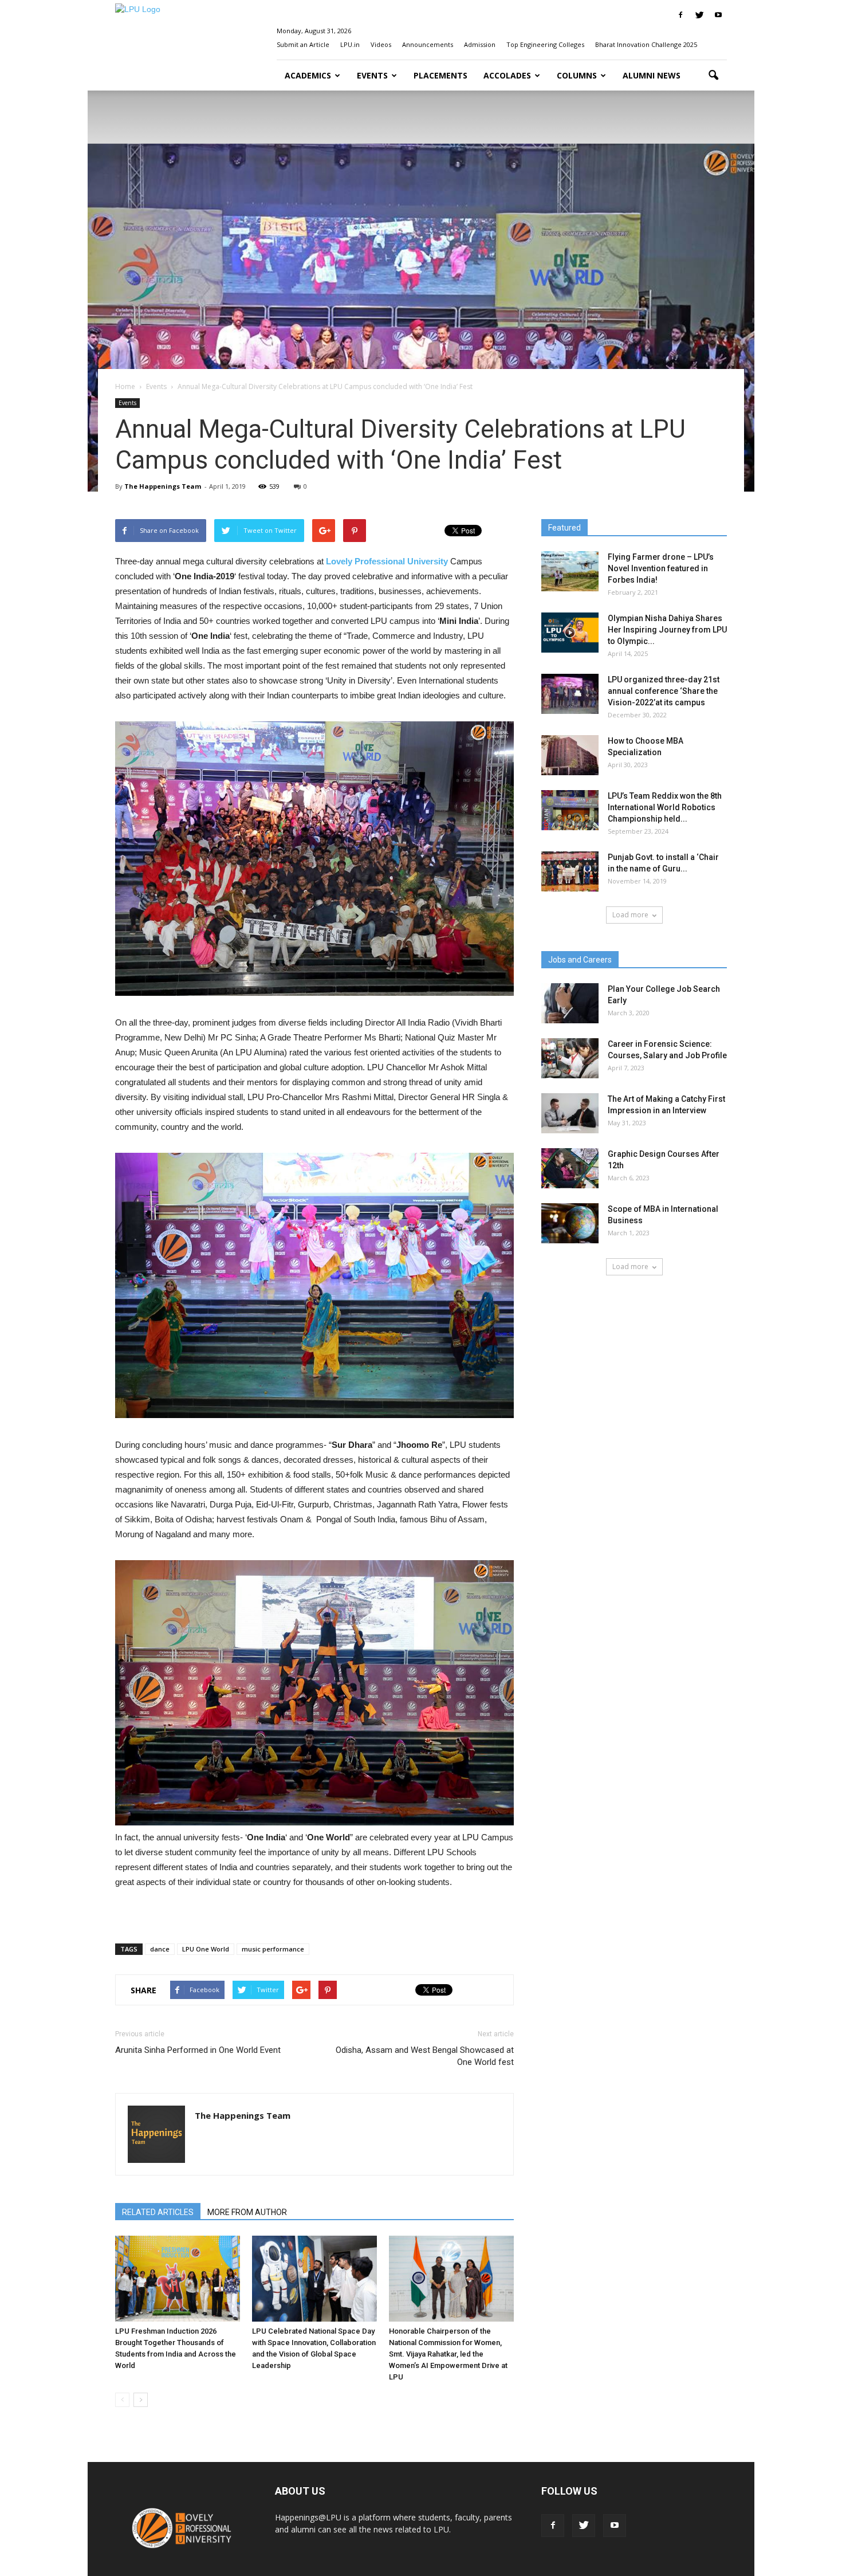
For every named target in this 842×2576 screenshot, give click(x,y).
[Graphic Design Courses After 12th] (570, 1168)
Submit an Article (303, 44)
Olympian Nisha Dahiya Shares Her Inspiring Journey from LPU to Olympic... (667, 630)
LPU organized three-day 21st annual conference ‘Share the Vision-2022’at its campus (664, 691)
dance (160, 1949)
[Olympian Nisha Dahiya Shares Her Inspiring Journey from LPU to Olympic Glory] (570, 633)
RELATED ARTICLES (158, 2212)
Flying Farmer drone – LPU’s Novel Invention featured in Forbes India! (661, 568)
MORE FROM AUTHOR (247, 2212)
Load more (630, 915)
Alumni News (652, 75)
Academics (308, 75)
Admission (480, 44)
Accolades (507, 75)
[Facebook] (680, 15)
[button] (713, 76)
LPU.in (350, 44)
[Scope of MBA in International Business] (570, 1223)
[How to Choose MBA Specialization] (570, 755)
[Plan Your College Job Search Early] (570, 1003)
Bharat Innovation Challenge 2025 (646, 44)
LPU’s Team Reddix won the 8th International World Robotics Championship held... (665, 807)
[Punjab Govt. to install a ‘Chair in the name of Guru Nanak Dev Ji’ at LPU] (570, 871)
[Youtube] (718, 15)
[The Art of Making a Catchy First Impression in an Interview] (570, 1113)
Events (372, 75)
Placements (440, 75)
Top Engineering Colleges (545, 44)
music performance (273, 1949)
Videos (381, 44)
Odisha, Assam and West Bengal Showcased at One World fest (425, 2056)
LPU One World (206, 1949)
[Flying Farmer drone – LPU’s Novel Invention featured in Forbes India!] (570, 571)
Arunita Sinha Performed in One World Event (198, 2050)
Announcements (428, 44)
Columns (577, 75)
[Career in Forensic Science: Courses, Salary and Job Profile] (570, 1058)
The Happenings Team (163, 486)
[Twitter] (699, 15)
